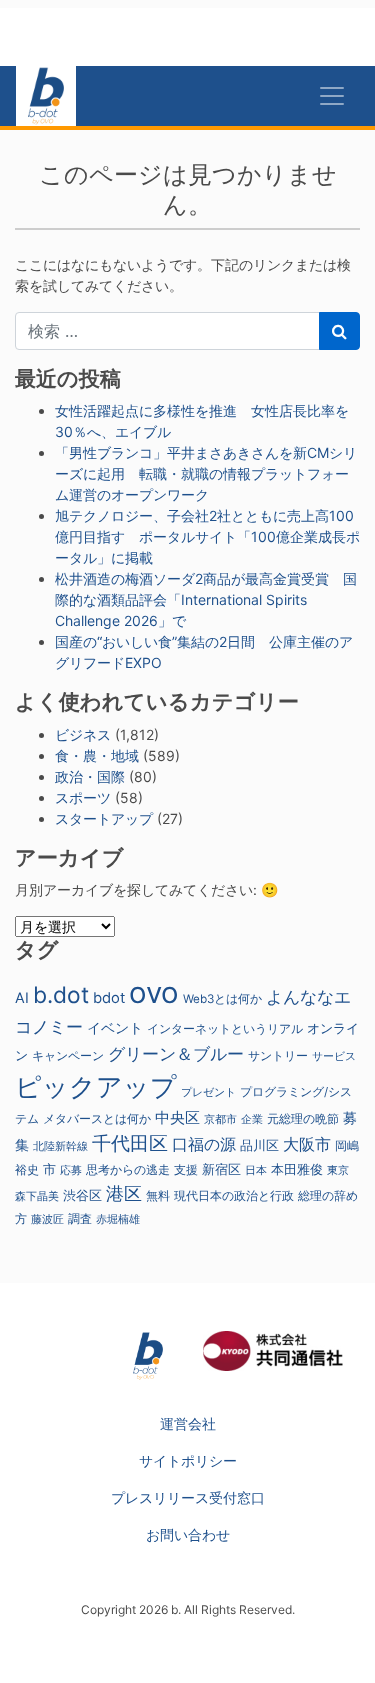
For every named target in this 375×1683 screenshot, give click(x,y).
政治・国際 (90, 776)
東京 (338, 1170)
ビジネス (83, 734)
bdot (109, 998)
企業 (252, 1119)
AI (22, 997)
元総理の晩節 (303, 1119)
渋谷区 (82, 1195)
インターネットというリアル (225, 1029)
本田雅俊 (297, 1169)
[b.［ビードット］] (148, 1354)
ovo (154, 992)
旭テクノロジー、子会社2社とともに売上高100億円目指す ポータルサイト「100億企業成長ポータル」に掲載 (207, 536)
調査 (80, 1219)
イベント (115, 1027)
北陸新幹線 (60, 1146)
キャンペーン (68, 1056)
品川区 (259, 1145)
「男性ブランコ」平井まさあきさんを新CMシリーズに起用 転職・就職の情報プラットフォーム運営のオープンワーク (206, 473)
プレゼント (208, 1092)
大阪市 (307, 1144)
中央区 (177, 1117)
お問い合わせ (188, 1534)
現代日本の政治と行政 (234, 1196)
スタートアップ (104, 818)
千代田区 (130, 1143)
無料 (158, 1196)
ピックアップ (96, 1086)
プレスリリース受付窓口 (188, 1497)
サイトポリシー (188, 1460)
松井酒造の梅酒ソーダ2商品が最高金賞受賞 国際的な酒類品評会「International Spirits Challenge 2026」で (206, 599)
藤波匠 (47, 1219)
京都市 (220, 1119)
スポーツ (83, 797)
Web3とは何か (222, 999)
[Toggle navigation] (332, 96)
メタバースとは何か (97, 1119)
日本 (256, 1170)
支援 (186, 1169)
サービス (334, 1056)
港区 (124, 1193)
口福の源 (204, 1144)
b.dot (61, 994)
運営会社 (188, 1423)
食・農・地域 (97, 755)
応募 (71, 1170)
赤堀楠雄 (118, 1219)
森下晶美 (37, 1196)
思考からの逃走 (128, 1170)
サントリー (278, 1055)
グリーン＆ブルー (176, 1053)
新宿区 (221, 1169)
